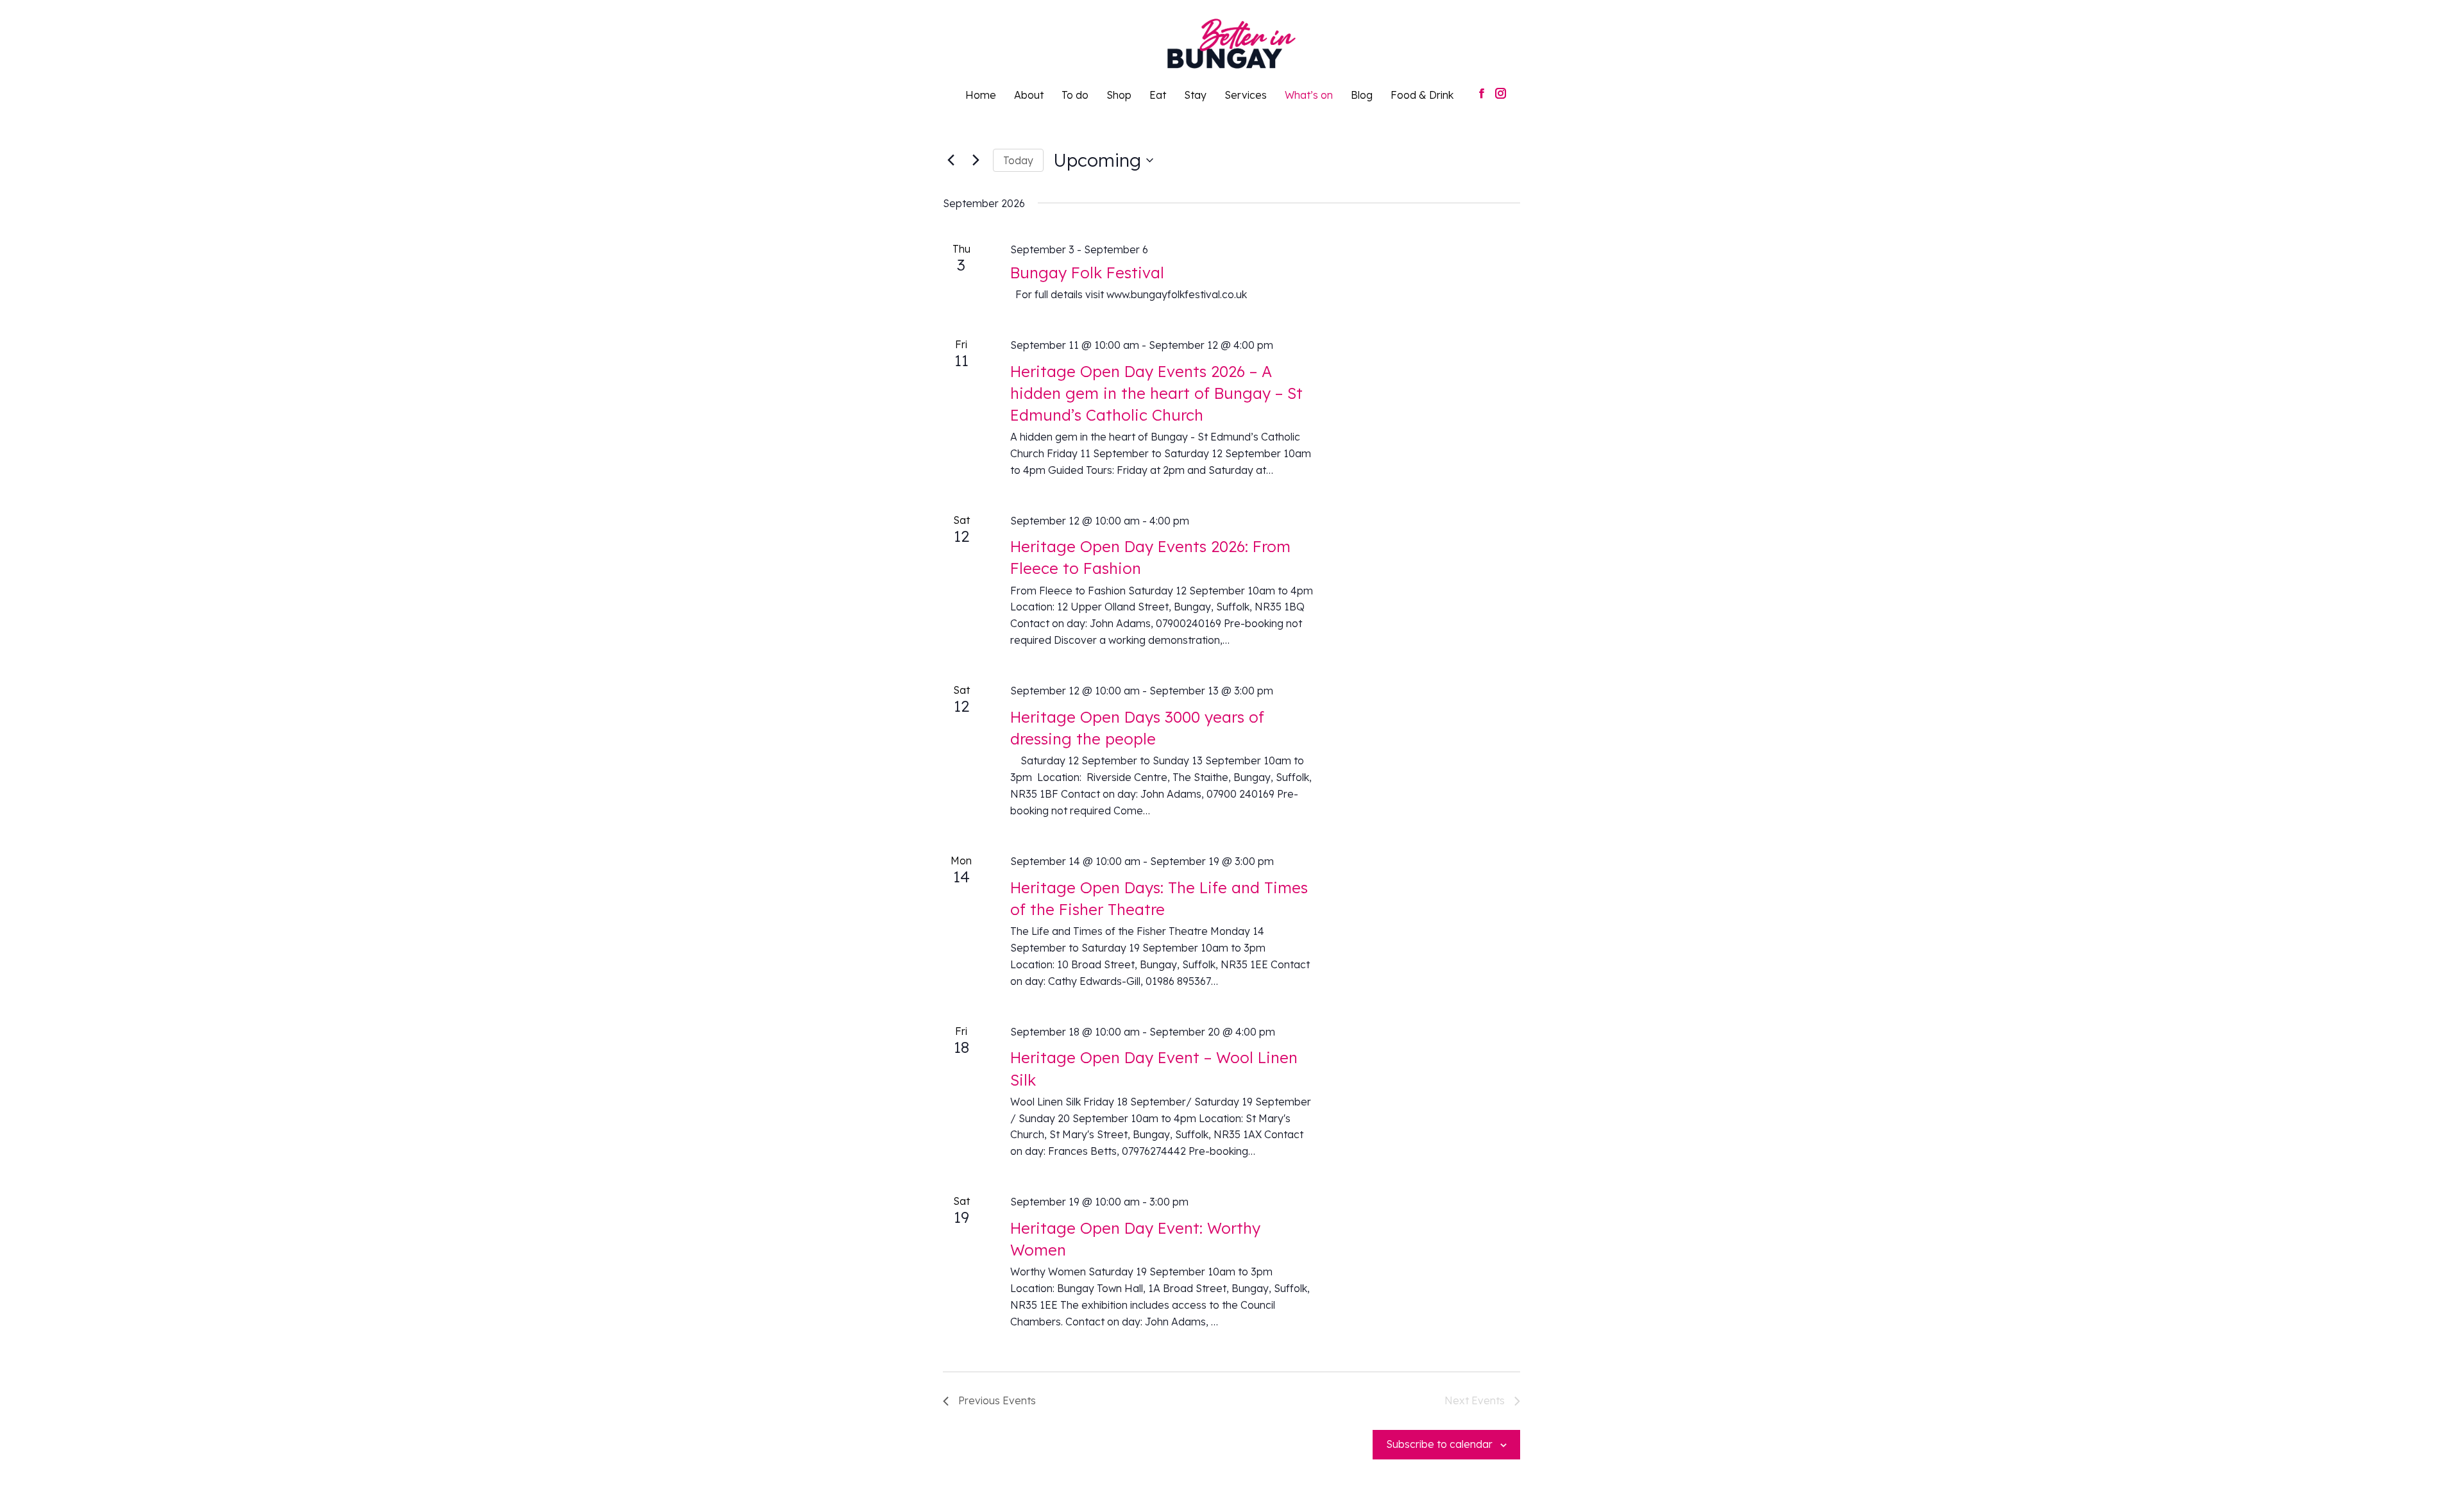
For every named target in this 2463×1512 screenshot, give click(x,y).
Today (1018, 160)
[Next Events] (976, 160)
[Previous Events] (951, 160)
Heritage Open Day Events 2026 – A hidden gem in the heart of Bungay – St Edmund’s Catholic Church (1156, 393)
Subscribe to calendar (1439, 1444)
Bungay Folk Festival (1087, 273)
